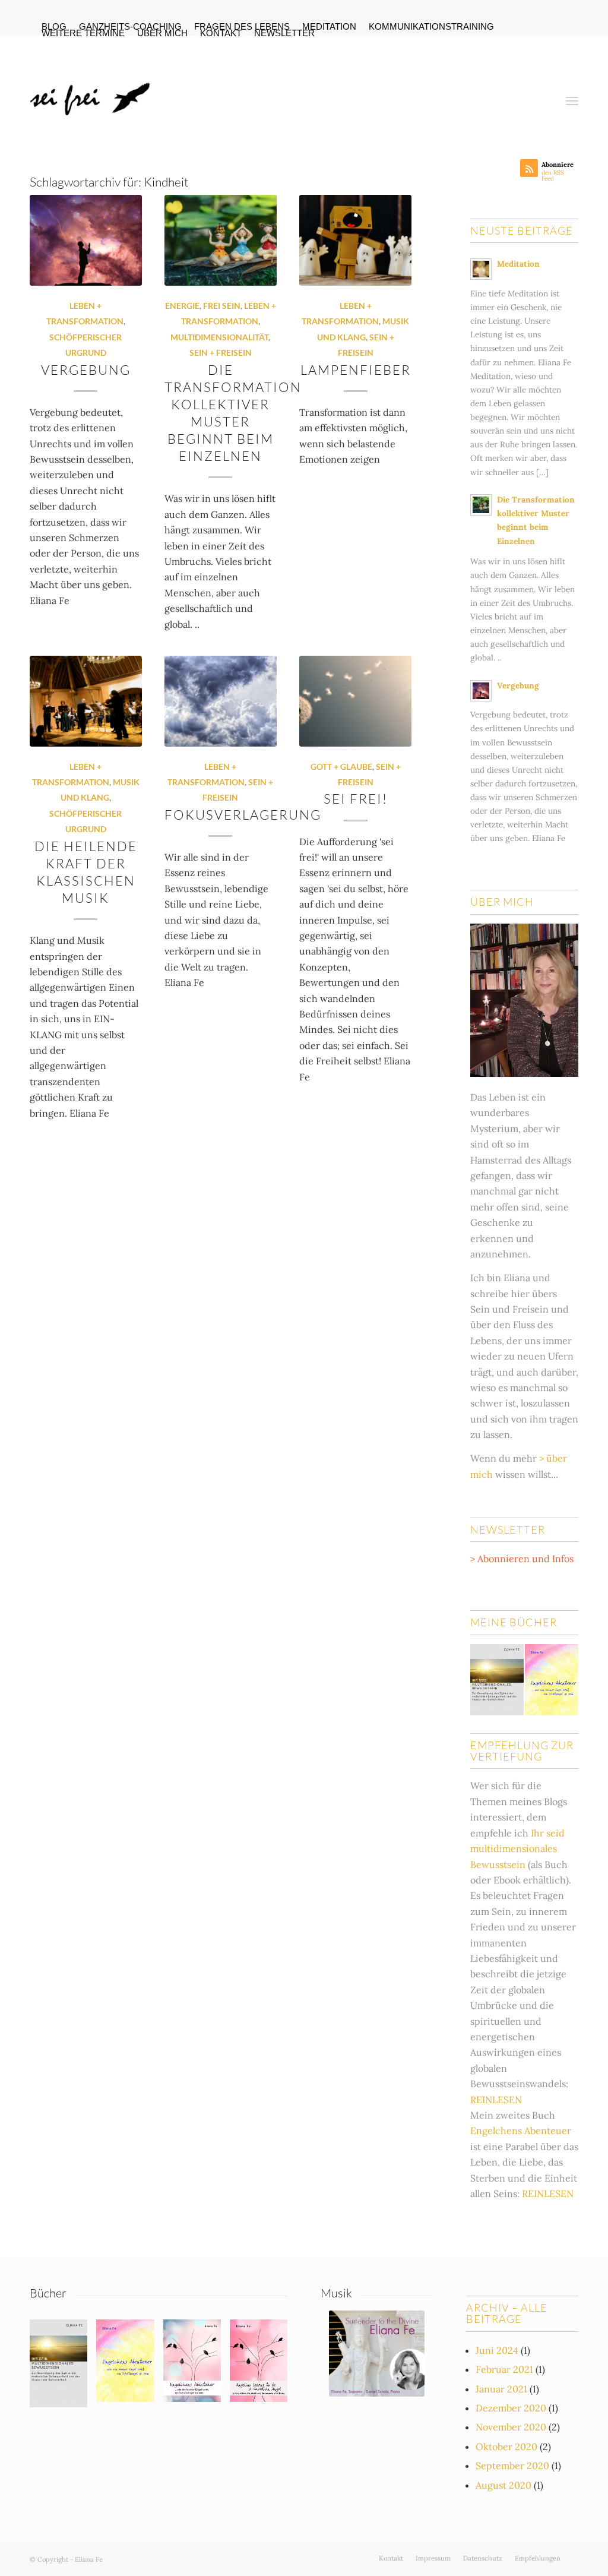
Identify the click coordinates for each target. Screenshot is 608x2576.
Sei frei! (356, 799)
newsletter (284, 33)
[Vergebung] (86, 240)
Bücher (48, 2293)
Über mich (162, 33)
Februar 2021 (504, 2369)
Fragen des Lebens (242, 26)
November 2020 (511, 2427)
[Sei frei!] (355, 701)
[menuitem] (131, 27)
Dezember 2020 (511, 2408)
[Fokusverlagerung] (221, 701)
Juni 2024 (497, 2350)
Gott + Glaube (341, 767)
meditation (329, 26)
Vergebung (86, 370)
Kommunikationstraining (431, 26)
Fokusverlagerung (243, 815)
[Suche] (543, 91)
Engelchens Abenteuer (521, 2131)
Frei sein (222, 306)
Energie (182, 306)
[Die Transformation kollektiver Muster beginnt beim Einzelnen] (221, 240)
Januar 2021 (501, 2389)
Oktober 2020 (506, 2447)
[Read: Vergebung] (481, 691)
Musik (336, 2293)
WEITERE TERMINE (83, 33)
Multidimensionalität (219, 337)
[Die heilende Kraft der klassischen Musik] (86, 701)
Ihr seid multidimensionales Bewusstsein (517, 1849)
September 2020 (512, 2466)
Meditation (518, 264)
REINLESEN (496, 2100)
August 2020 (503, 2485)
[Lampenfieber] (355, 240)
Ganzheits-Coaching (130, 26)
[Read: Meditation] (481, 269)
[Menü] (572, 91)
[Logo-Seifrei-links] (93, 91)
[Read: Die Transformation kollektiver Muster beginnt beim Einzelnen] (481, 505)
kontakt (221, 33)
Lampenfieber (356, 370)
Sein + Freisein (221, 353)
